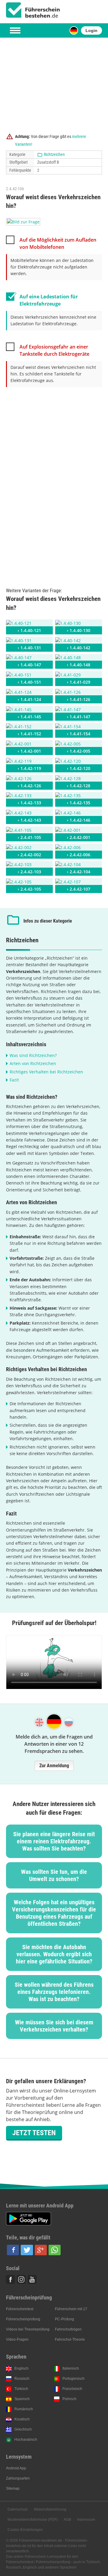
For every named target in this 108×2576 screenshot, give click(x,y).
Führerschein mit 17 (71, 2309)
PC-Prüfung (64, 2319)
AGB (67, 2520)
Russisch (22, 2379)
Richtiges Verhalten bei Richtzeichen (46, 1072)
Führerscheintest (20, 2309)
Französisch (72, 2389)
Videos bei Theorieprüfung (28, 2329)
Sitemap (13, 2488)
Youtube (32, 2279)
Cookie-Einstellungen (25, 2530)
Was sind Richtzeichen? (33, 1055)
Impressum (86, 2520)
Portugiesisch (73, 2379)
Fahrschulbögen (68, 2329)
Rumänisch (24, 2409)
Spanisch (22, 2399)
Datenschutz (18, 2509)
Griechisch (23, 2429)
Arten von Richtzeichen (33, 1063)
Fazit (14, 1080)
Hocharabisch (26, 2440)
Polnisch (69, 2399)
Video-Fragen (17, 2339)
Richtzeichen (54, 154)
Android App (16, 2468)
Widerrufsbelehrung (50, 2509)
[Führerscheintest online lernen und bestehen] (33, 10)
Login (91, 30)
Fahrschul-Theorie (70, 2339)
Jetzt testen (34, 2133)
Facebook (10, 2279)
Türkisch (21, 2389)
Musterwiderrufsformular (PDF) (33, 2520)
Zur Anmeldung (54, 1766)
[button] (13, 2250)
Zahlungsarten (18, 2478)
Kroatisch (22, 2419)
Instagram (21, 2279)
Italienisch (71, 2368)
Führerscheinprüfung (23, 2319)
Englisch (21, 2368)
